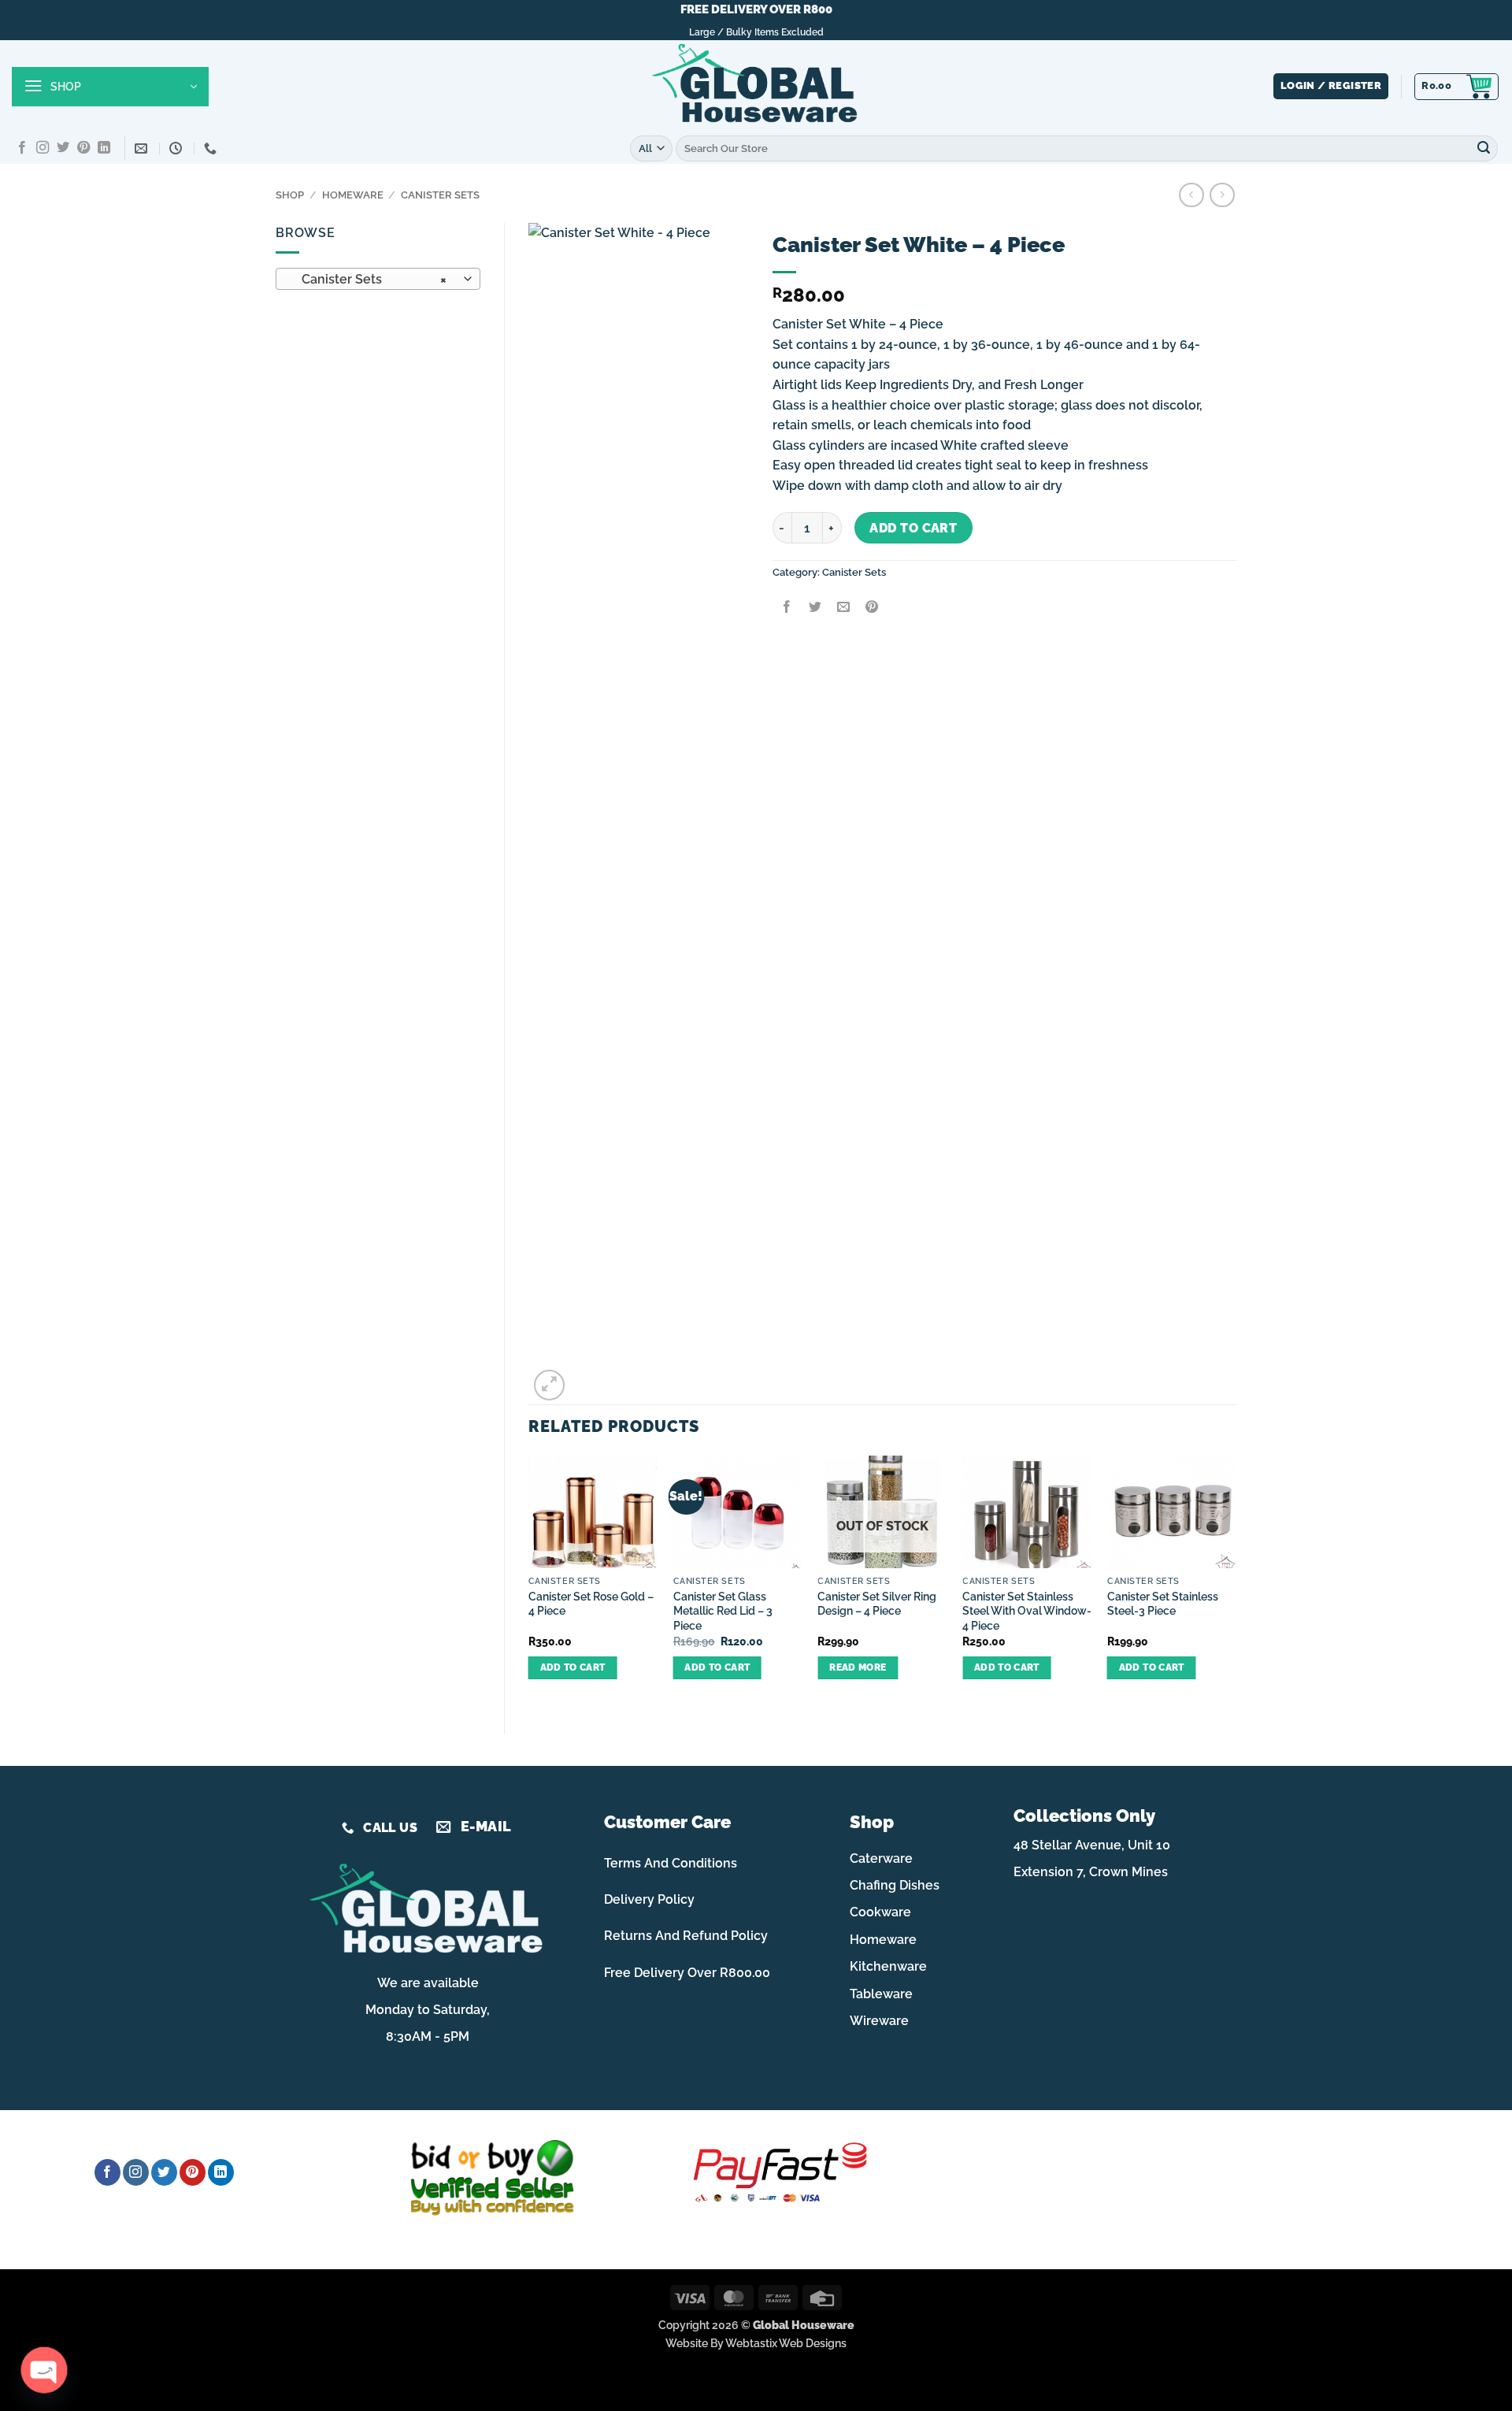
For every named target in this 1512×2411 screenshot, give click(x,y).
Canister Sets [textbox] (370, 279)
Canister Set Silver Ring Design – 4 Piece (877, 1604)
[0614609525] (212, 148)
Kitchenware (888, 1966)
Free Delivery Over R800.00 (687, 1973)
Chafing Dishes (895, 1885)
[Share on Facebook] (786, 608)
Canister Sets (440, 195)
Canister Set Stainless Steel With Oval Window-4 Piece (1027, 1611)
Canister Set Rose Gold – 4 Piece (591, 1604)
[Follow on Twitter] (63, 148)
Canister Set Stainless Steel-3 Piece (1163, 1604)
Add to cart (913, 528)
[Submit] (1484, 148)
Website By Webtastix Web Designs (756, 2343)
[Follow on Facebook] (22, 148)
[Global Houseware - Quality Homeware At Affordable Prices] (756, 87)
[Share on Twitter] (815, 608)
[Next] (1236, 1582)
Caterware (881, 1858)
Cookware (880, 1912)
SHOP (290, 195)
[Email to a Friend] (843, 608)
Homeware (353, 195)
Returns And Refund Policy (686, 1936)
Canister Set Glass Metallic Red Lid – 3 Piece (723, 1611)
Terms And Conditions (671, 1863)
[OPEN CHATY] (44, 2370)
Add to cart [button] (573, 1667)
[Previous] (529, 1582)
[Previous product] (1222, 195)
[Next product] (1191, 195)
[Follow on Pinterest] (83, 148)
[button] (110, 87)
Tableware (881, 1994)
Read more (858, 1667)
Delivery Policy (649, 1899)
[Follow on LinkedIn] (104, 148)
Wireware (879, 2021)
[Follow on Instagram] (43, 148)
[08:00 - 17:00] (178, 148)
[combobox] (378, 279)
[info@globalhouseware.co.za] (143, 148)
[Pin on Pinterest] (872, 608)
